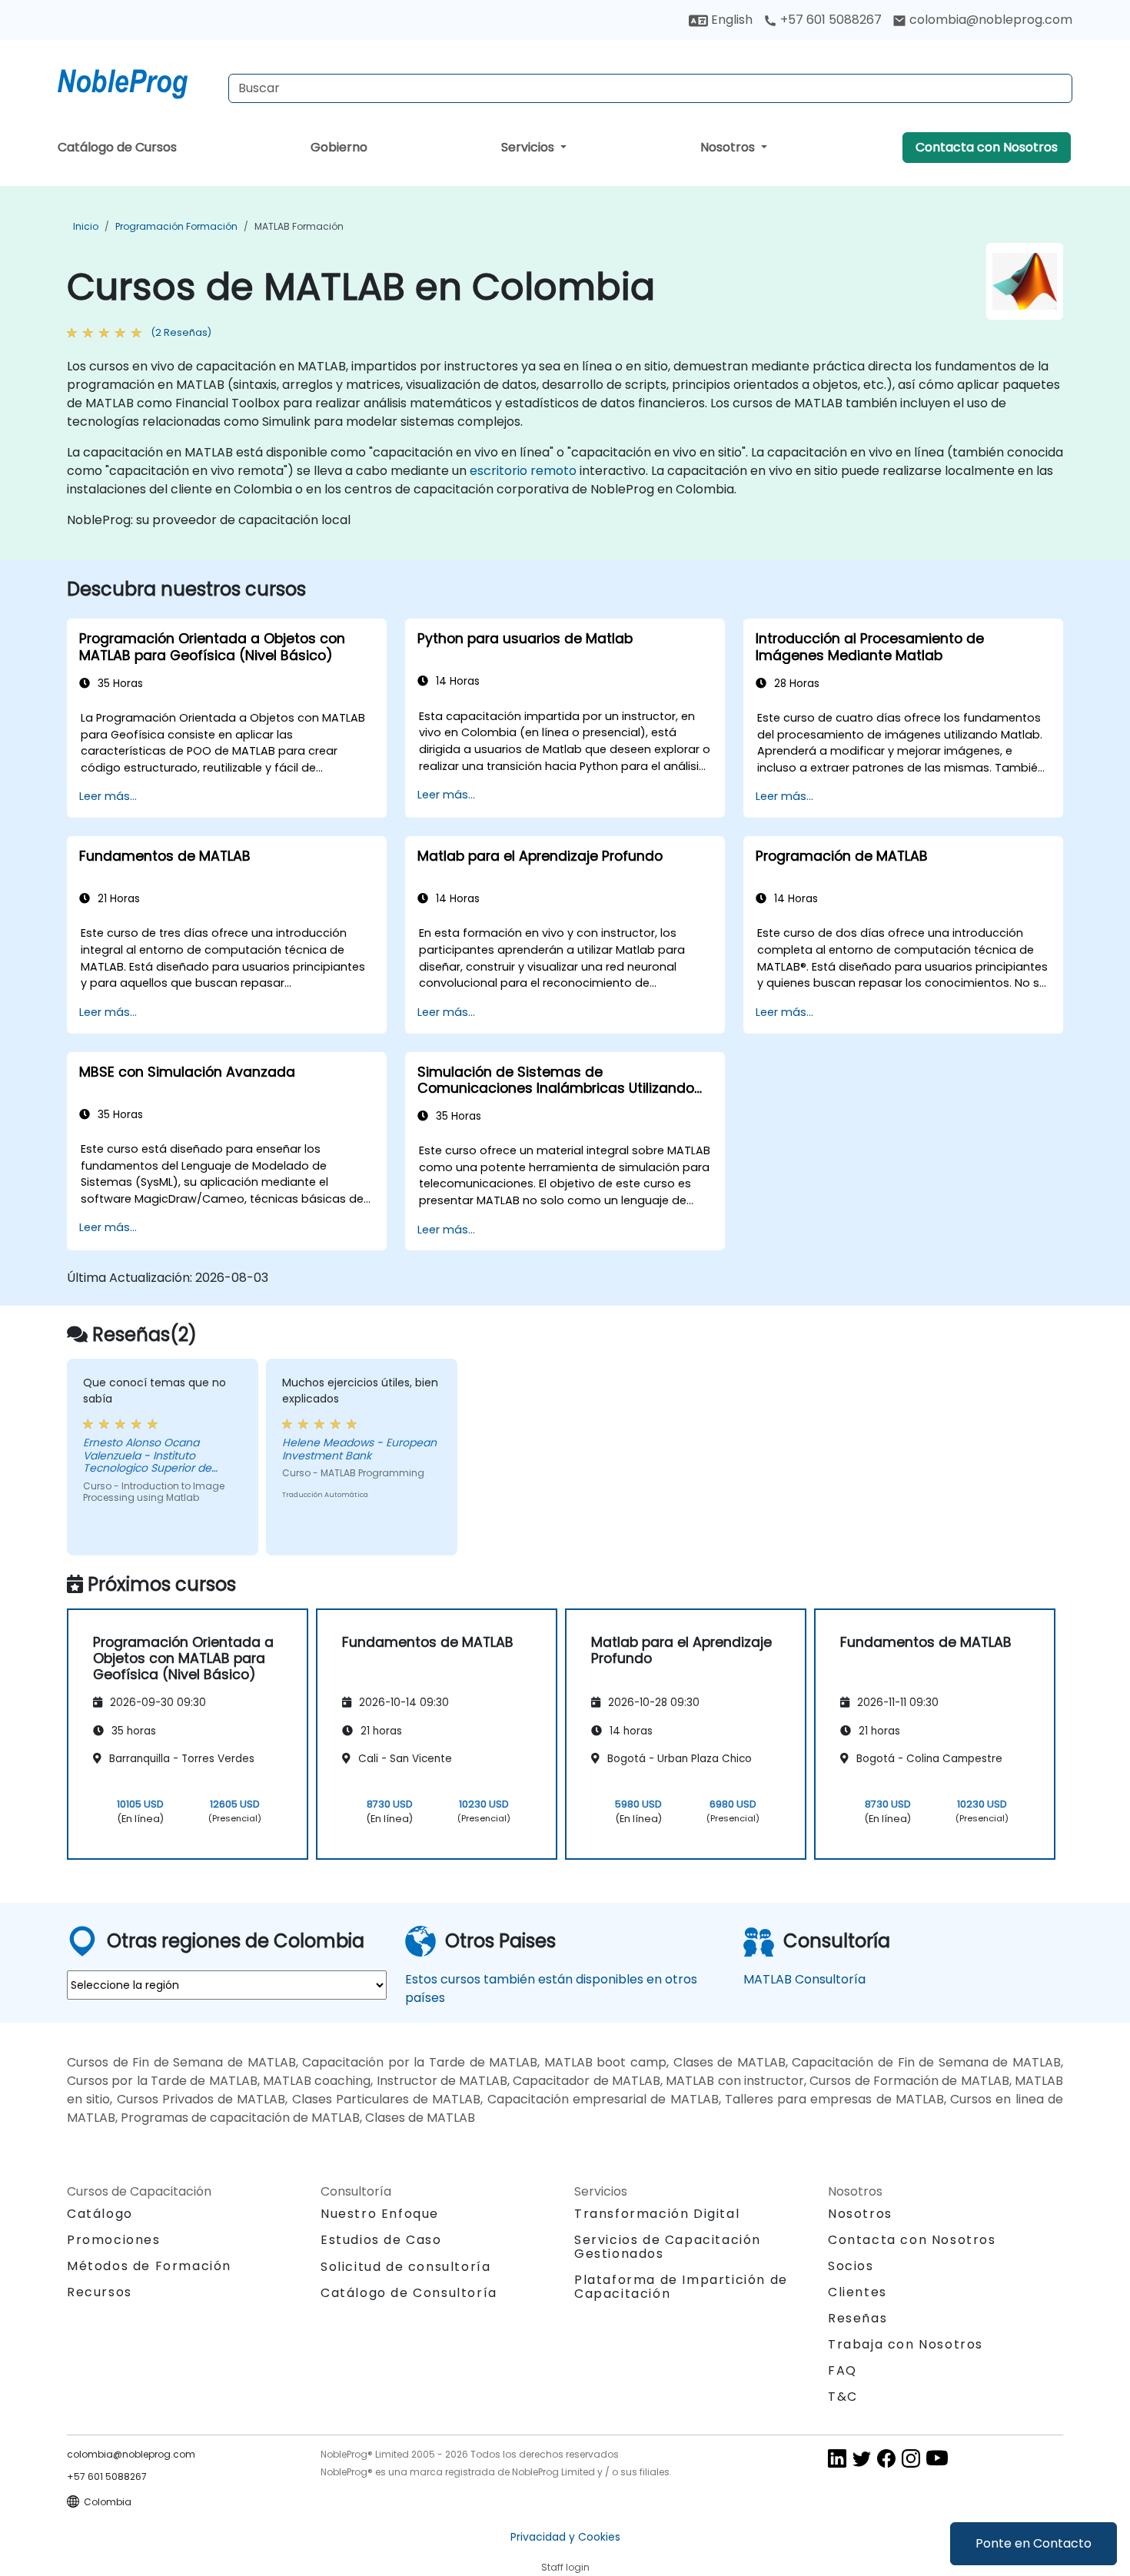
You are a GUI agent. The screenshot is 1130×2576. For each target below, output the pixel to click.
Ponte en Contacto (1034, 2543)
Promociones (114, 2240)
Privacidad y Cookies (565, 2537)
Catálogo (100, 2214)
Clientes (857, 2292)
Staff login (565, 2567)
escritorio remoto (523, 471)
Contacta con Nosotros (987, 147)
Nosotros (729, 147)
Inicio (86, 226)
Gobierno (339, 147)
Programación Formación (176, 226)
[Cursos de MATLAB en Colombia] (137, 81)
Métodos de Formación (149, 2266)
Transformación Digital (657, 2214)
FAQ (843, 2370)
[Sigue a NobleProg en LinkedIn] (837, 2457)
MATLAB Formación (299, 226)
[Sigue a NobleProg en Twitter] (862, 2457)
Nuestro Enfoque (380, 2214)
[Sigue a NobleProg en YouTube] (937, 2457)
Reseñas (857, 2318)
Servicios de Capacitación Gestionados (668, 2247)
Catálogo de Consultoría (409, 2293)
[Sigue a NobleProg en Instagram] (911, 2457)
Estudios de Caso (381, 2240)
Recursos (100, 2292)
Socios (851, 2266)
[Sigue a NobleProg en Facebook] (886, 2457)
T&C (843, 2397)
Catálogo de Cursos (117, 147)
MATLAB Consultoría (804, 1979)
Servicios (529, 147)
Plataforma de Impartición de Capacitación (681, 2287)
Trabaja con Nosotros (906, 2344)
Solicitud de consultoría (405, 2267)
